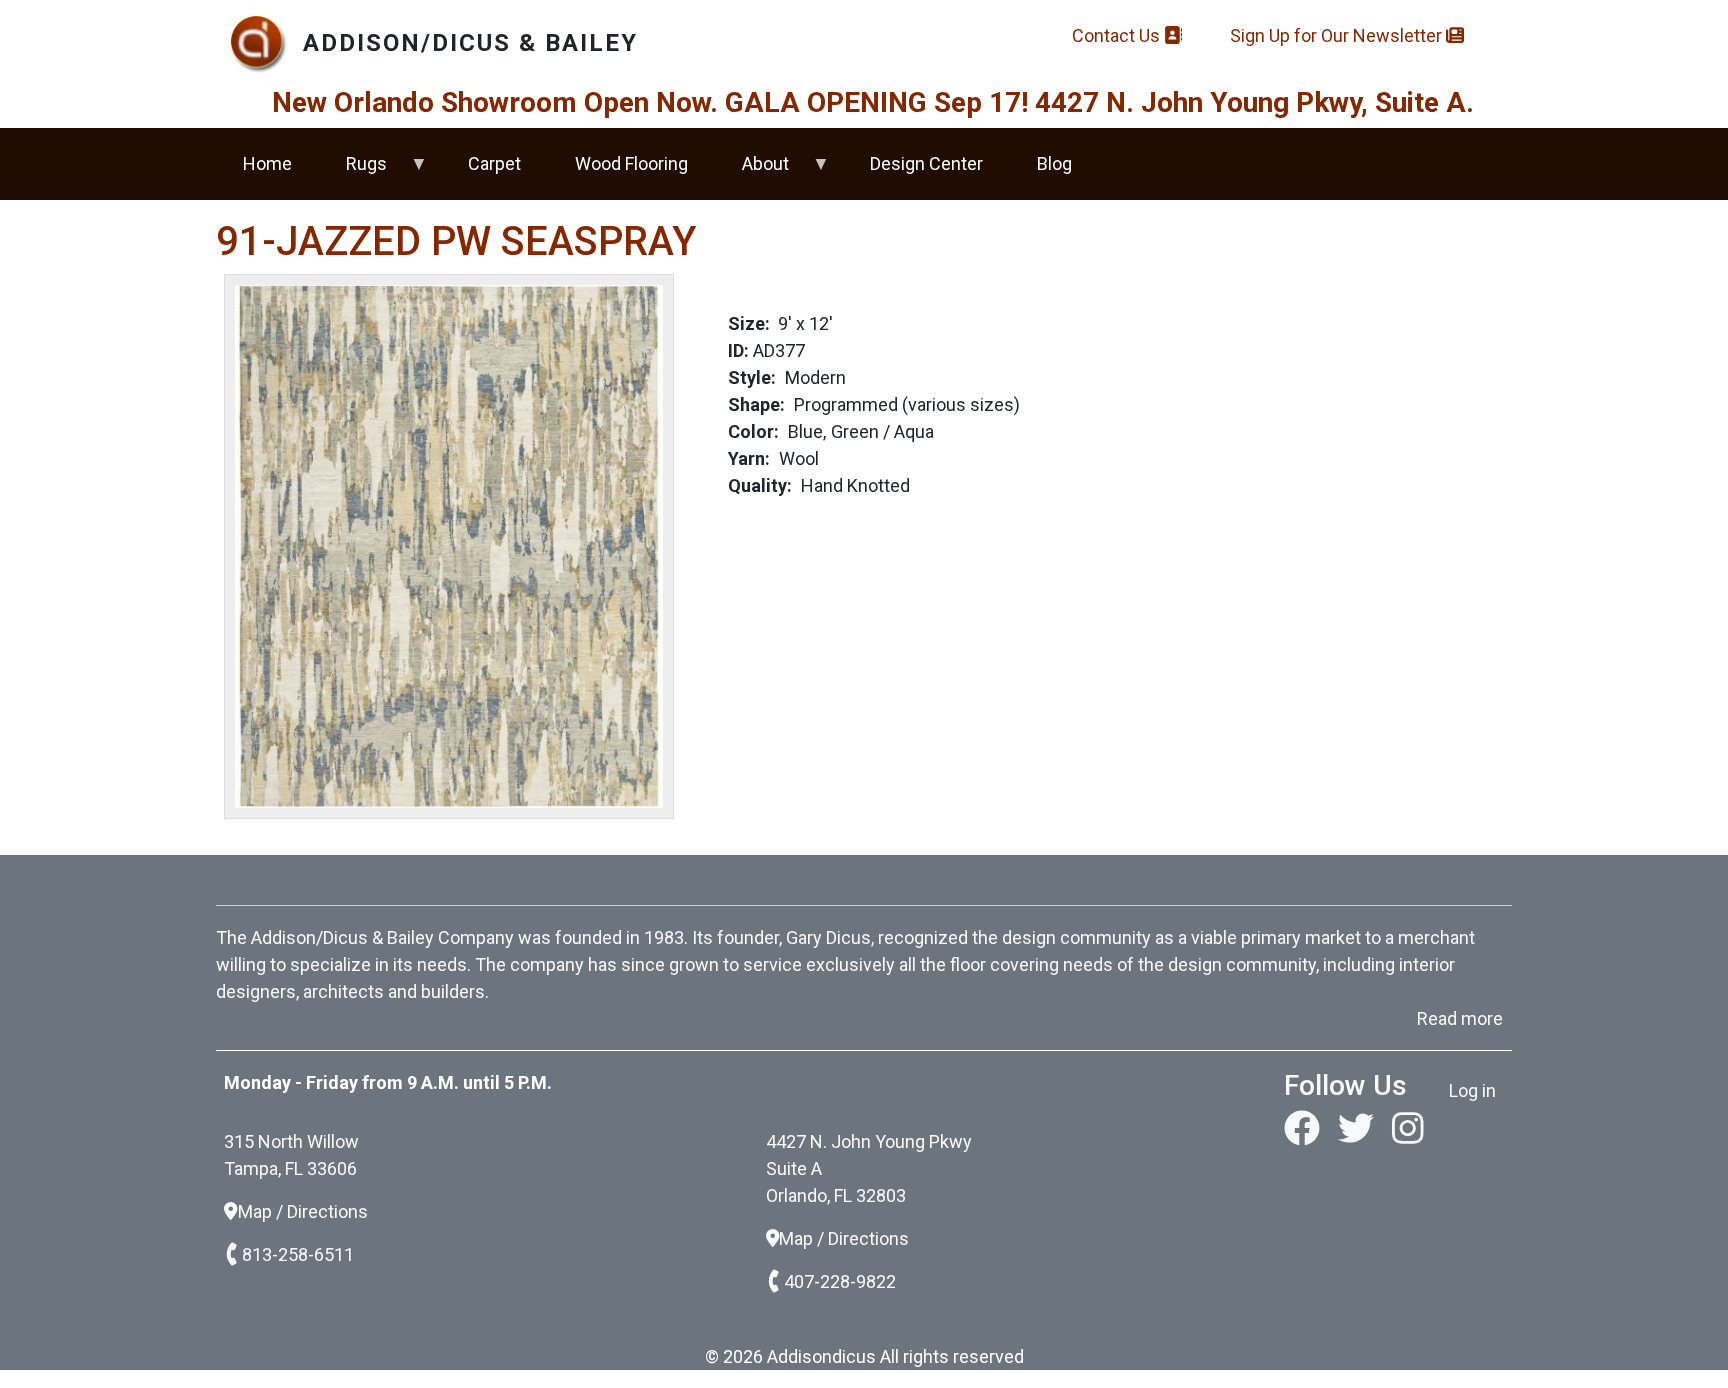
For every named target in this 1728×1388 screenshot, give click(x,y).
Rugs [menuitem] (353, 172)
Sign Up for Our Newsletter (1338, 35)
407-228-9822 (840, 1281)
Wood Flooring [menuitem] (631, 163)
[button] (449, 544)
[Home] (265, 43)
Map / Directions (303, 1211)
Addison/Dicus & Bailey (470, 43)
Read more (1460, 1018)
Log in (1472, 1090)
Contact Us (1118, 35)
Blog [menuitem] (1054, 163)
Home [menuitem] (267, 163)
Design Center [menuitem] (926, 163)
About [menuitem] (752, 172)
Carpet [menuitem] (494, 163)
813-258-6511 (298, 1254)
